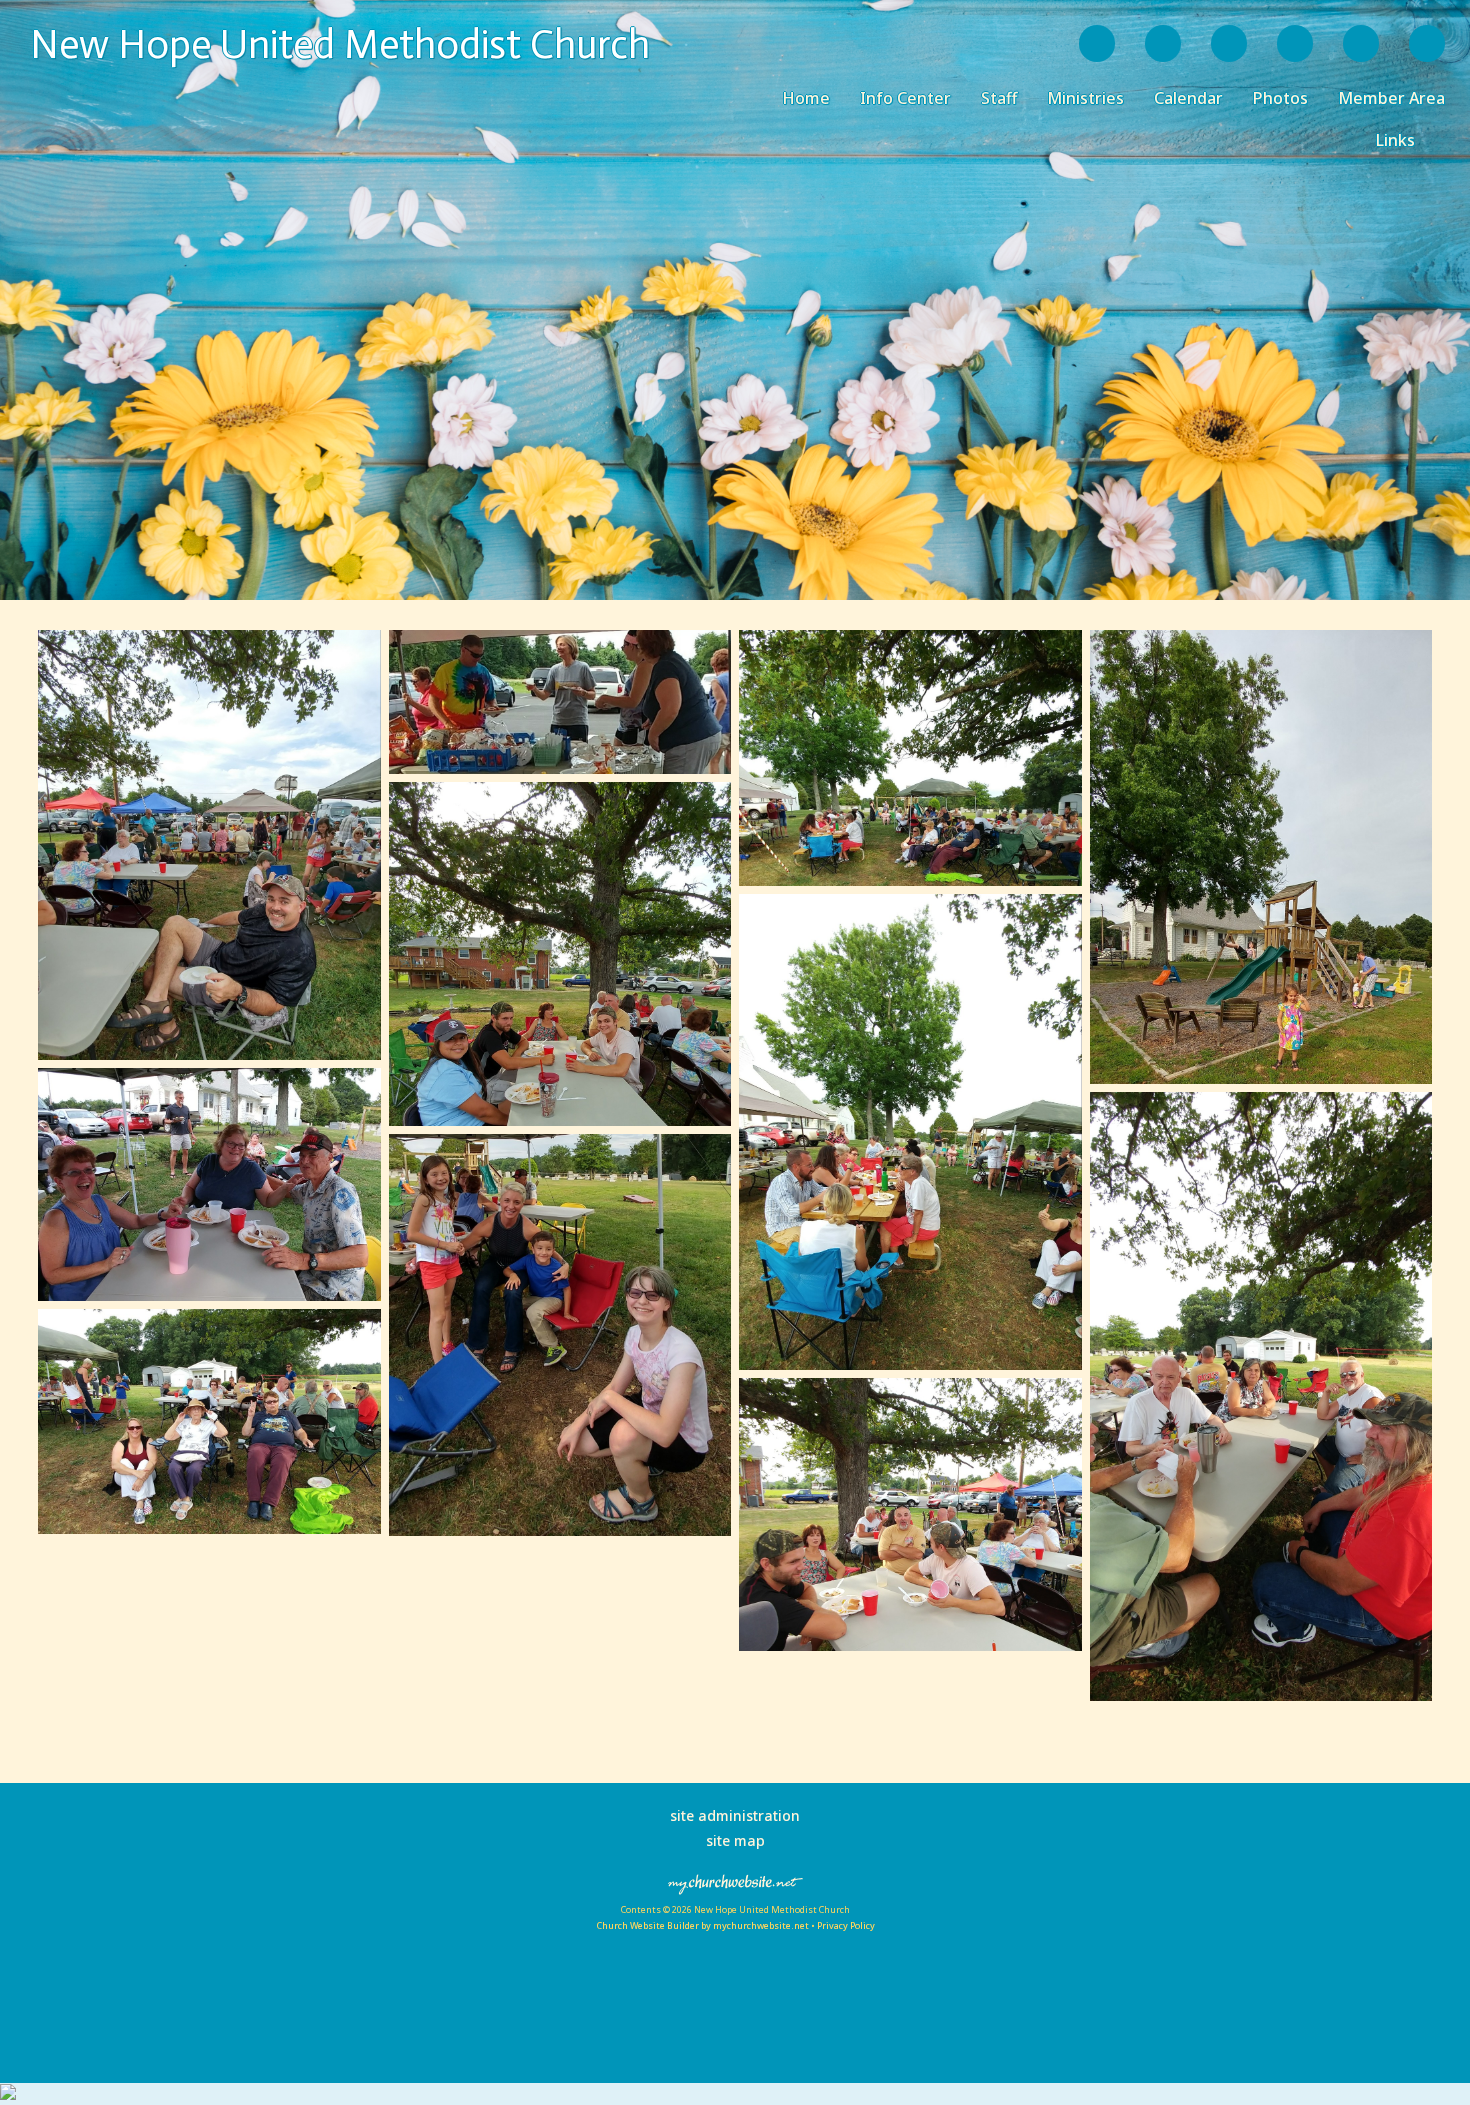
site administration (735, 1815)
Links (1395, 140)
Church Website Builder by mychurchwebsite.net (702, 1925)
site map (735, 1840)
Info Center (905, 98)
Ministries (1085, 98)
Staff (999, 98)
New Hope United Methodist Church (340, 44)
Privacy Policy (846, 1925)
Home (806, 98)
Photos (1280, 98)
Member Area (1391, 98)
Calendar (1188, 98)
